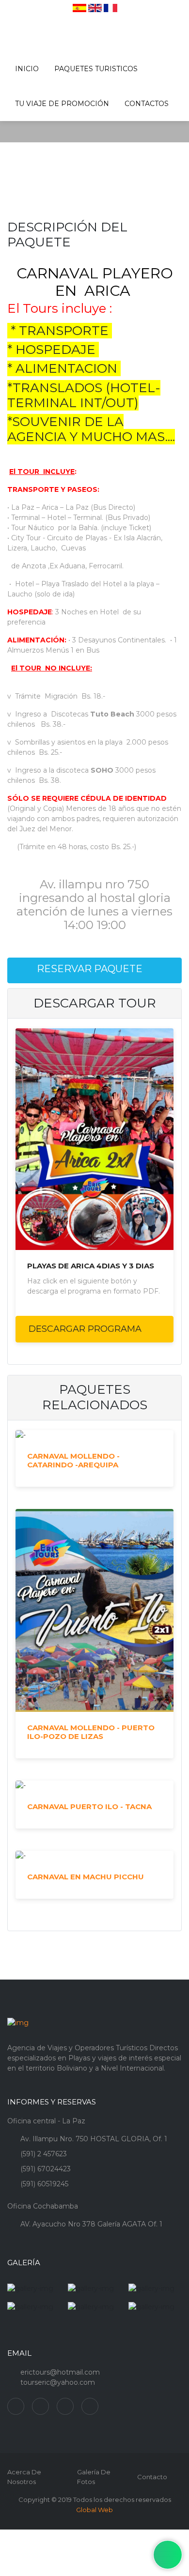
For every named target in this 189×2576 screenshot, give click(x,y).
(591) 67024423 (46, 2169)
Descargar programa (86, 1329)
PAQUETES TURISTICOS (96, 69)
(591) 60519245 (44, 2184)
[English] (95, 8)
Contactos (147, 104)
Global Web (94, 2510)
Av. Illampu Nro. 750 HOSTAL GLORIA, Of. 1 (94, 2139)
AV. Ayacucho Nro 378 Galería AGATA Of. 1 (91, 2224)
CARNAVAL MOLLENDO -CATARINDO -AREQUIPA (73, 1461)
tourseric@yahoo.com (58, 2382)
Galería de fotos (94, 2477)
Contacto (152, 2477)
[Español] (79, 8)
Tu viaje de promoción (62, 104)
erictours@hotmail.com (60, 2372)
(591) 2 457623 (44, 2154)
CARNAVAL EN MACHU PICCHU (86, 1877)
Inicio (27, 69)
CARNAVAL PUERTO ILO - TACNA (89, 1807)
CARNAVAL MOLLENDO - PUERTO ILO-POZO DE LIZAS (91, 1732)
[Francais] (110, 8)
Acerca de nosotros (24, 2477)
